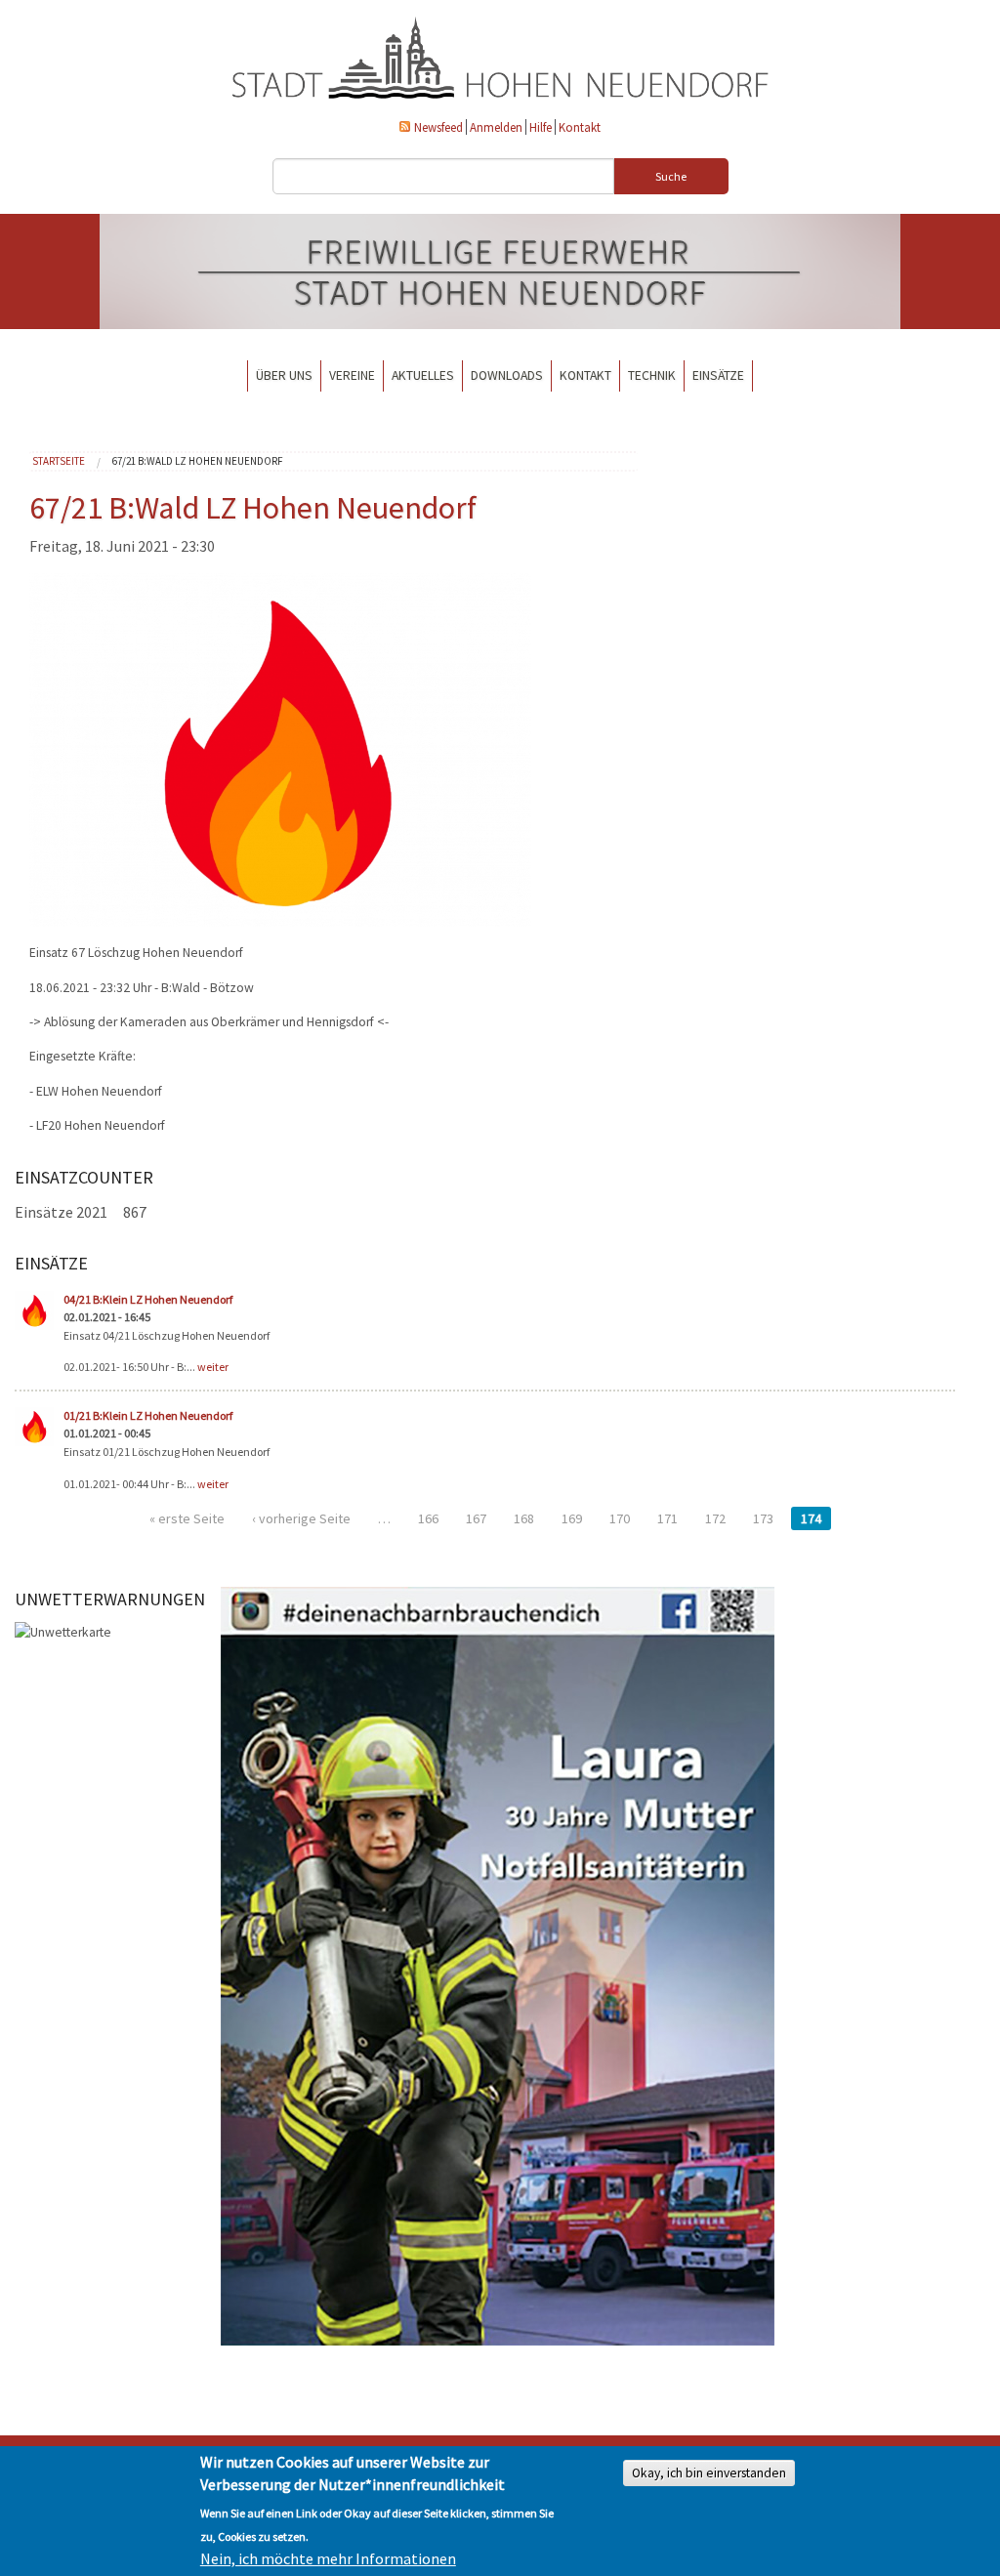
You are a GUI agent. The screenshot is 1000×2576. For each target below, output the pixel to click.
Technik (652, 375)
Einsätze (718, 375)
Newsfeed (438, 127)
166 (428, 1518)
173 (763, 1518)
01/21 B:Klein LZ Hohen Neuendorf (148, 1415)
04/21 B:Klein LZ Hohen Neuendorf (148, 1299)
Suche (671, 176)
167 (476, 1518)
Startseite (59, 461)
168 (524, 1518)
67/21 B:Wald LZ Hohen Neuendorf (198, 461)
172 (715, 1518)
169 (572, 1518)
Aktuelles (423, 375)
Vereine (352, 375)
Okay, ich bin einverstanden (709, 2473)
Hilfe (541, 127)
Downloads (507, 375)
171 (667, 1518)
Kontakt (580, 127)
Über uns (284, 375)
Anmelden (496, 127)
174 (811, 1518)
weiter (213, 1367)
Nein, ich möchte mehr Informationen (328, 2558)
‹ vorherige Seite (301, 1518)
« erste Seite (187, 1518)
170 (620, 1518)
